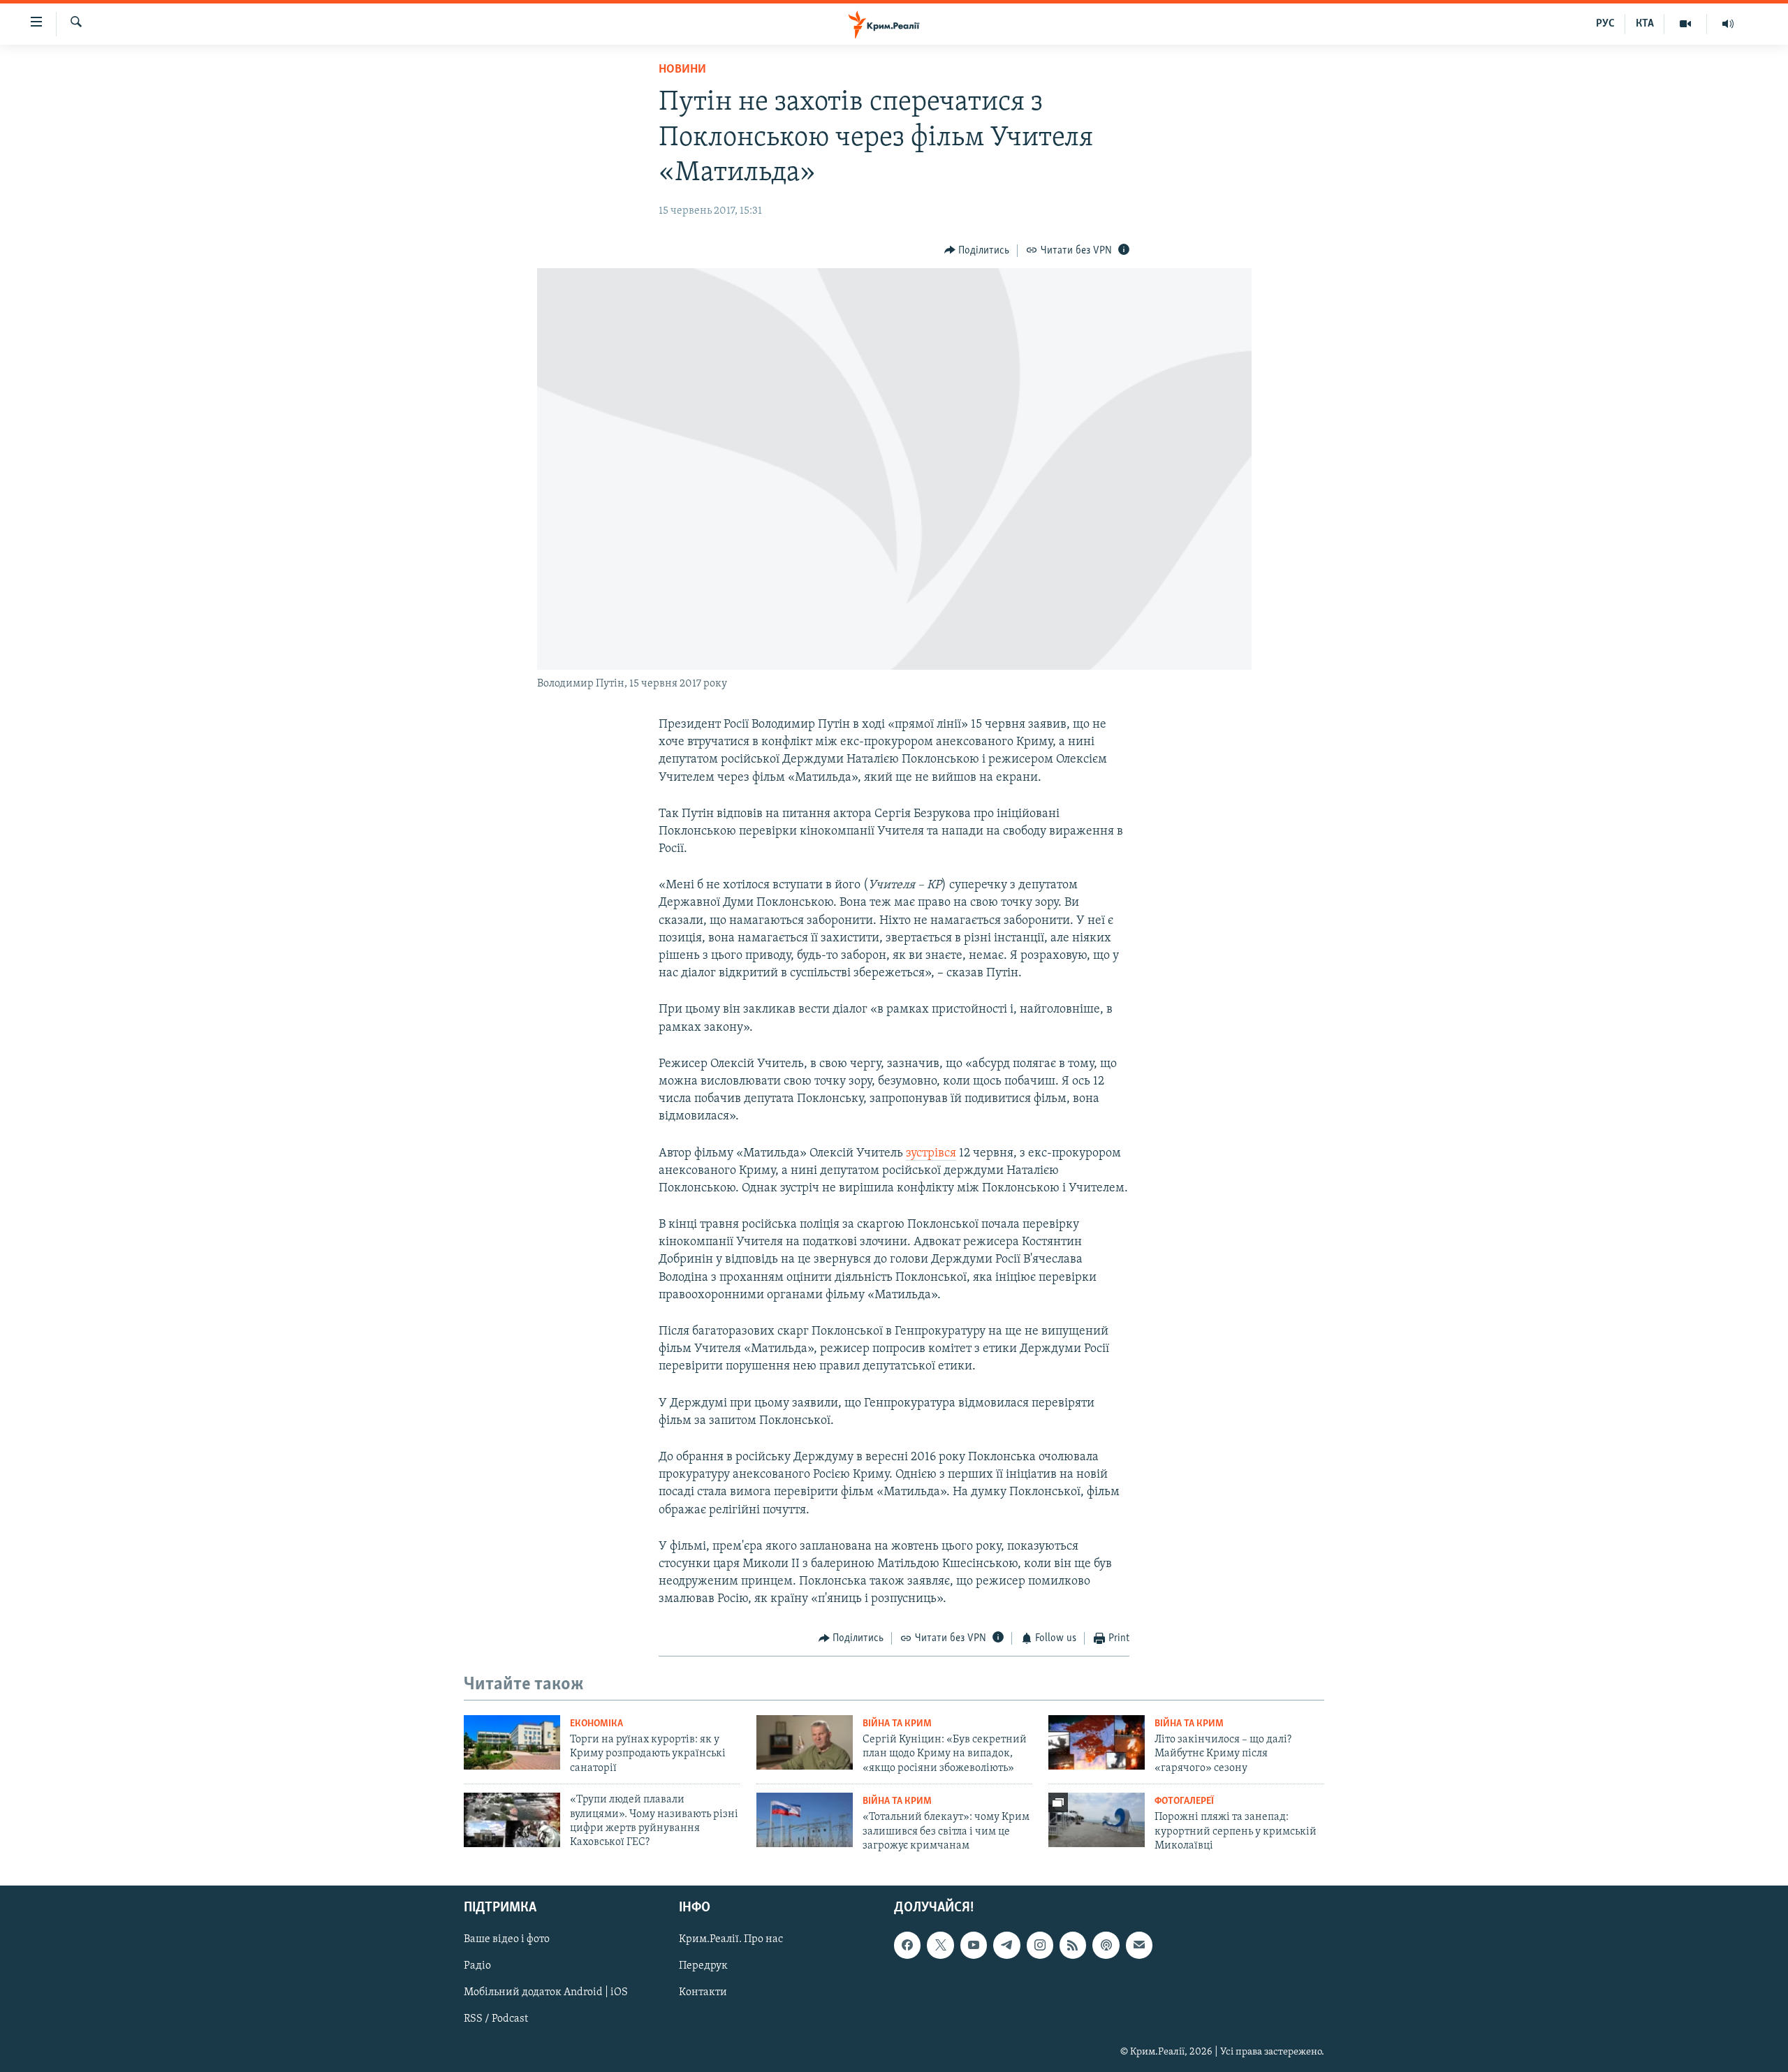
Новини (682, 70)
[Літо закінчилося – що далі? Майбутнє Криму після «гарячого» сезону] (1097, 1742)
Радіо (477, 1966)
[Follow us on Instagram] (1040, 1945)
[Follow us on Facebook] (907, 1945)
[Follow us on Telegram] (1006, 1945)
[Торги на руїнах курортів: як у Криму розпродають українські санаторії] (512, 1742)
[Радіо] (1728, 24)
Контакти (703, 1992)
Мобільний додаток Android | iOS (546, 1992)
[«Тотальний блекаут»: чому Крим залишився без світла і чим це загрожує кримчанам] (805, 1820)
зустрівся (931, 1154)
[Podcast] (1106, 1945)
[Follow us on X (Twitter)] (940, 1945)
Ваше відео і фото (507, 1939)
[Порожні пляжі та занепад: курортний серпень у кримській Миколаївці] (1097, 1820)
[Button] (977, 251)
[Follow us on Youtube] (974, 1945)
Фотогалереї (1184, 1801)
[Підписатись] (1139, 1945)
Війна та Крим (897, 1724)
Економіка (596, 1724)
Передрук (703, 1966)
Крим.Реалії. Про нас (731, 1939)
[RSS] (1073, 1945)
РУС (1605, 24)
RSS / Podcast (496, 2019)
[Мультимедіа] (1686, 24)
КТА (1645, 24)
